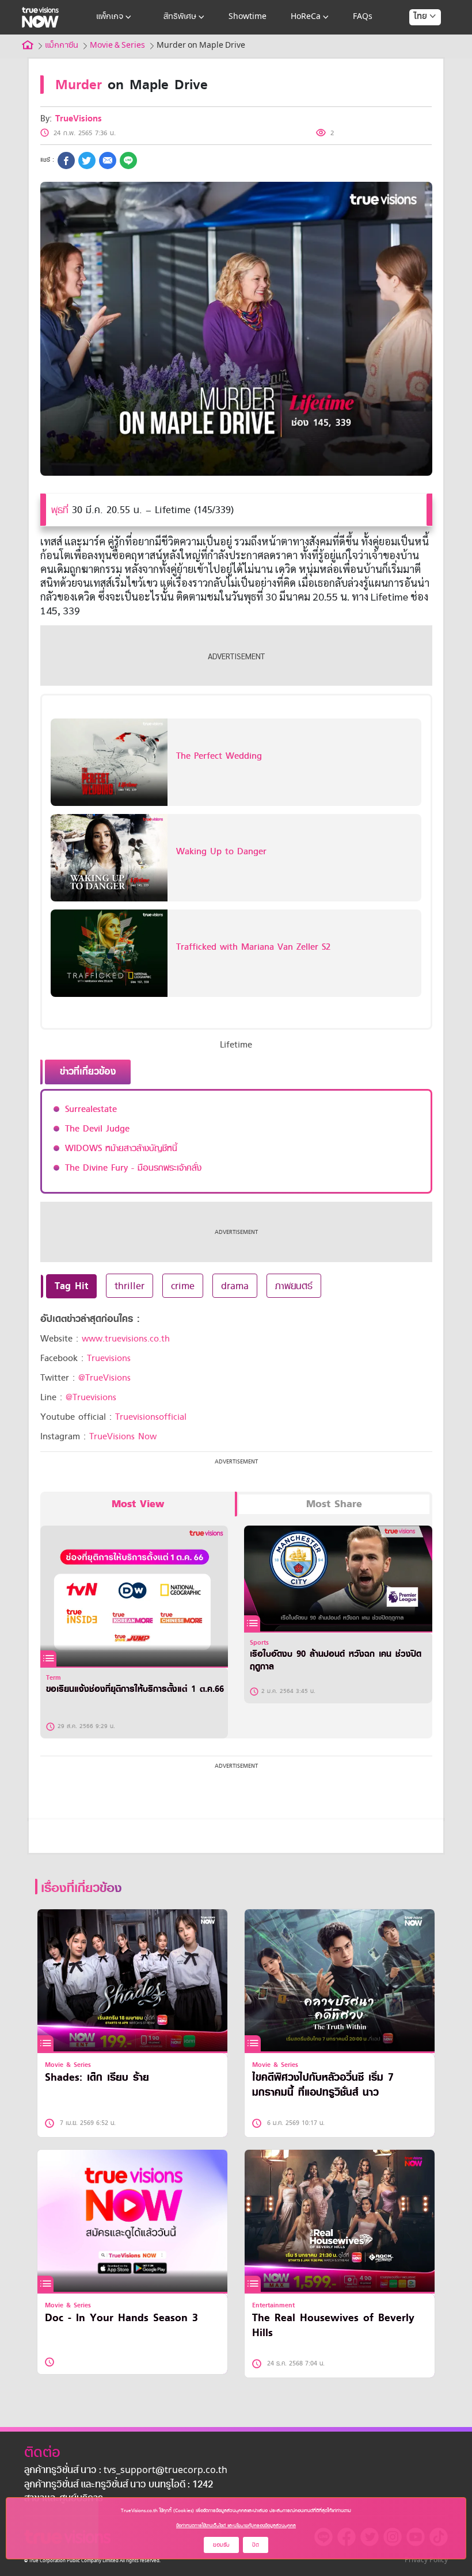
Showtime (248, 17)
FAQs (363, 17)
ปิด (256, 2545)
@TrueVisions (104, 1378)
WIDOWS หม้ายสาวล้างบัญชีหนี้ (121, 1148)
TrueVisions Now (123, 1436)
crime (183, 1286)
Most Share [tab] (334, 1504)
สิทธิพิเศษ (180, 17)
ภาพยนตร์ (294, 1286)
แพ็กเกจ (110, 17)
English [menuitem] (417, 58)
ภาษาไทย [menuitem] (414, 40)
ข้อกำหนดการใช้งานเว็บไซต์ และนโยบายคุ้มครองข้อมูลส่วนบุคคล (236, 2525)
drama (235, 1286)
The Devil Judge (97, 1129)
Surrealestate (91, 1109)
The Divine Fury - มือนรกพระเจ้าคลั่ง (133, 1168)
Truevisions (109, 1358)
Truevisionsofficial (151, 1417)
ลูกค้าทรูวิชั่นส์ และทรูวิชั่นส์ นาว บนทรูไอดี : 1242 (119, 2485)
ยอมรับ (221, 2545)
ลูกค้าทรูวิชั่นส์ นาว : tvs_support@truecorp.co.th (126, 2471)
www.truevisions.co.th (126, 1339)
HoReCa (306, 17)
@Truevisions (91, 1397)
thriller (130, 1286)
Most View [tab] (138, 1504)
